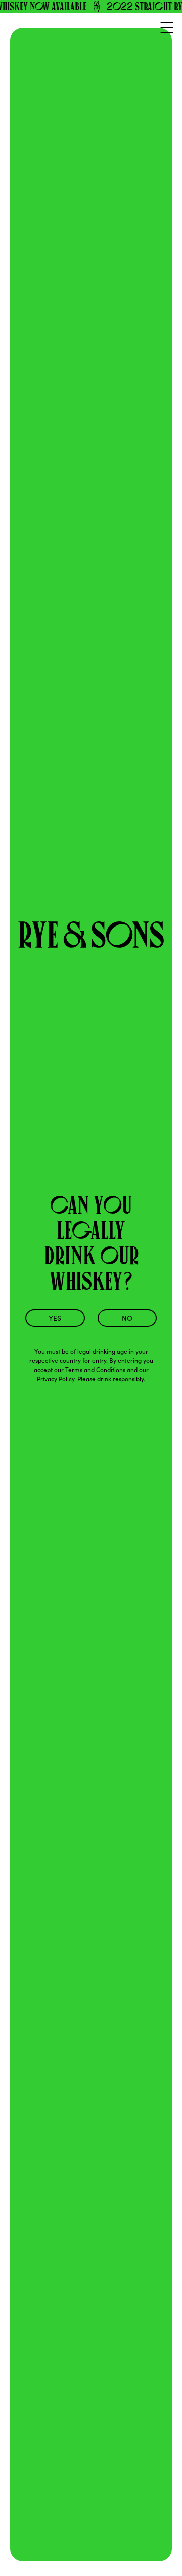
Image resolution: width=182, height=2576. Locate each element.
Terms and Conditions (95, 1370)
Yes (55, 1318)
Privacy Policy (56, 1379)
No (127, 1318)
